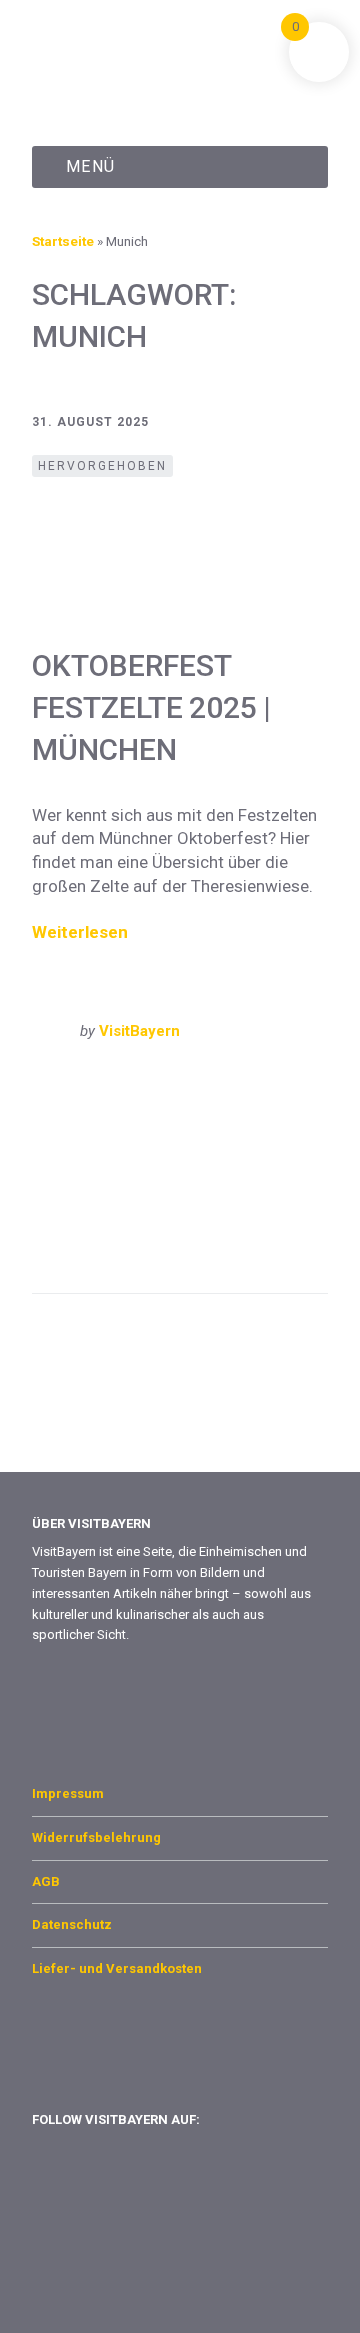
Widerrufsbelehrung (96, 1837)
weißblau (61, 1249)
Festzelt (115, 1151)
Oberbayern (277, 1082)
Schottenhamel (241, 1210)
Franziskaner (195, 1151)
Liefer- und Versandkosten (117, 1968)
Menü (91, 166)
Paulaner (150, 1210)
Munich (204, 1082)
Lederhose (199, 1171)
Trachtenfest (241, 1230)
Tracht (166, 1230)
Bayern (73, 1082)
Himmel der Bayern (92, 1171)
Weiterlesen (80, 932)
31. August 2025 (90, 422)
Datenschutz (72, 1924)
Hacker (271, 1151)
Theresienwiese (82, 1230)
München (138, 1082)
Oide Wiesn (214, 1190)
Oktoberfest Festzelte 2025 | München (151, 707)
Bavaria (158, 1132)
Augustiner (86, 1132)
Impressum (68, 1793)
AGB (46, 1881)
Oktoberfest (70, 1210)
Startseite (63, 241)
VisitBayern (139, 1031)
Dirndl (271, 1132)
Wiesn (122, 1249)
